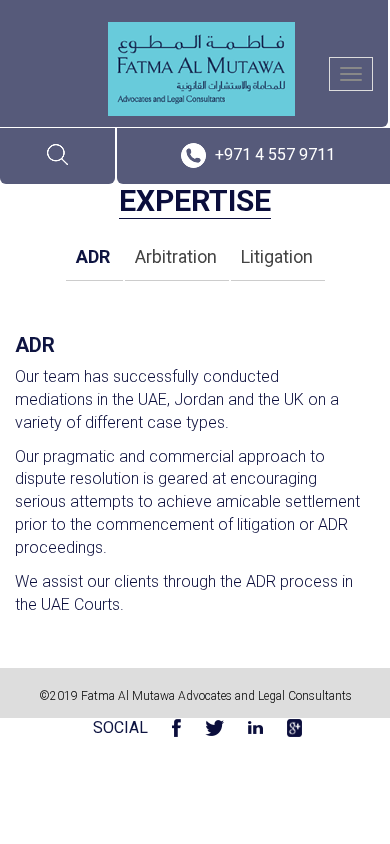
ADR (93, 256)
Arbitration (176, 256)
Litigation (277, 256)
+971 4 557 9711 (275, 154)
